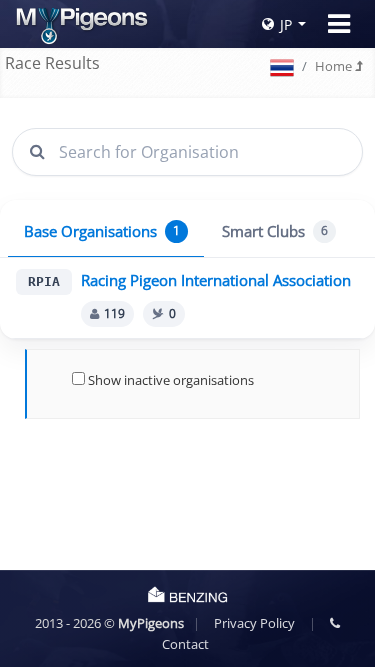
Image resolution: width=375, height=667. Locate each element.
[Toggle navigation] (339, 24)
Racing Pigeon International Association (216, 280)
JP (286, 24)
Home (335, 66)
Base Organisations (102, 231)
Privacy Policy (254, 623)
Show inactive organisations (169, 380)
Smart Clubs (275, 231)
